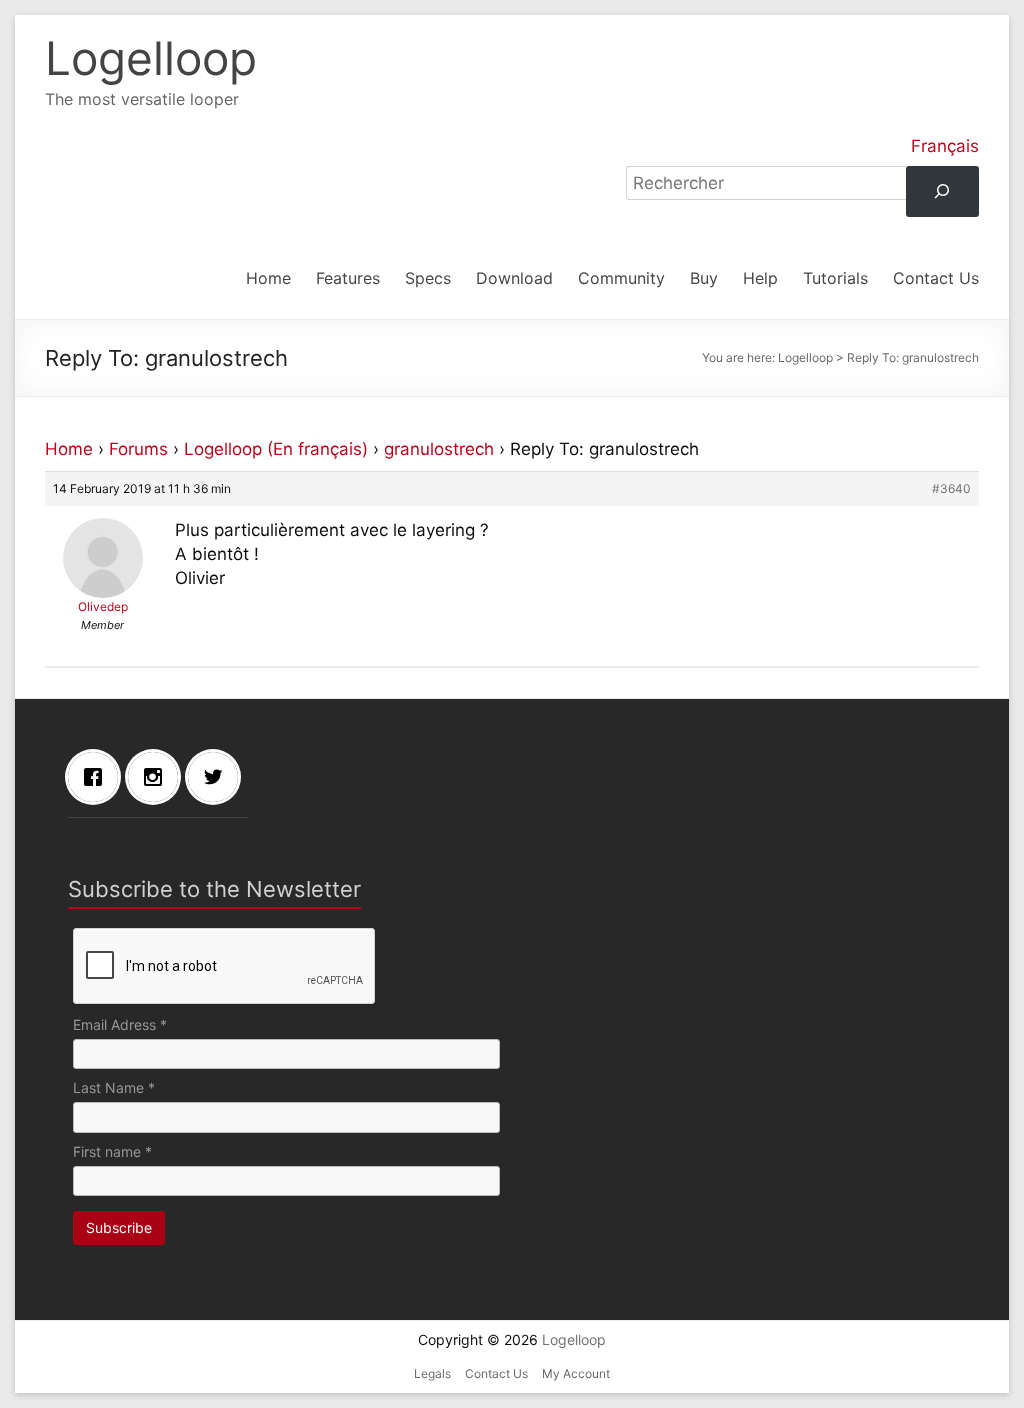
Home (268, 278)
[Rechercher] (942, 191)
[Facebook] (98, 777)
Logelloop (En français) (276, 449)
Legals (432, 1373)
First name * (112, 1151)
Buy (704, 278)
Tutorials (835, 278)
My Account (576, 1373)
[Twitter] (218, 777)
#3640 (951, 488)
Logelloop (151, 58)
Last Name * (114, 1087)
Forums (138, 449)
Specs (428, 278)
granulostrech (439, 449)
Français (945, 146)
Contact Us (936, 278)
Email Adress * (120, 1024)
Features (348, 278)
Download (514, 278)
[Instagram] (158, 777)
